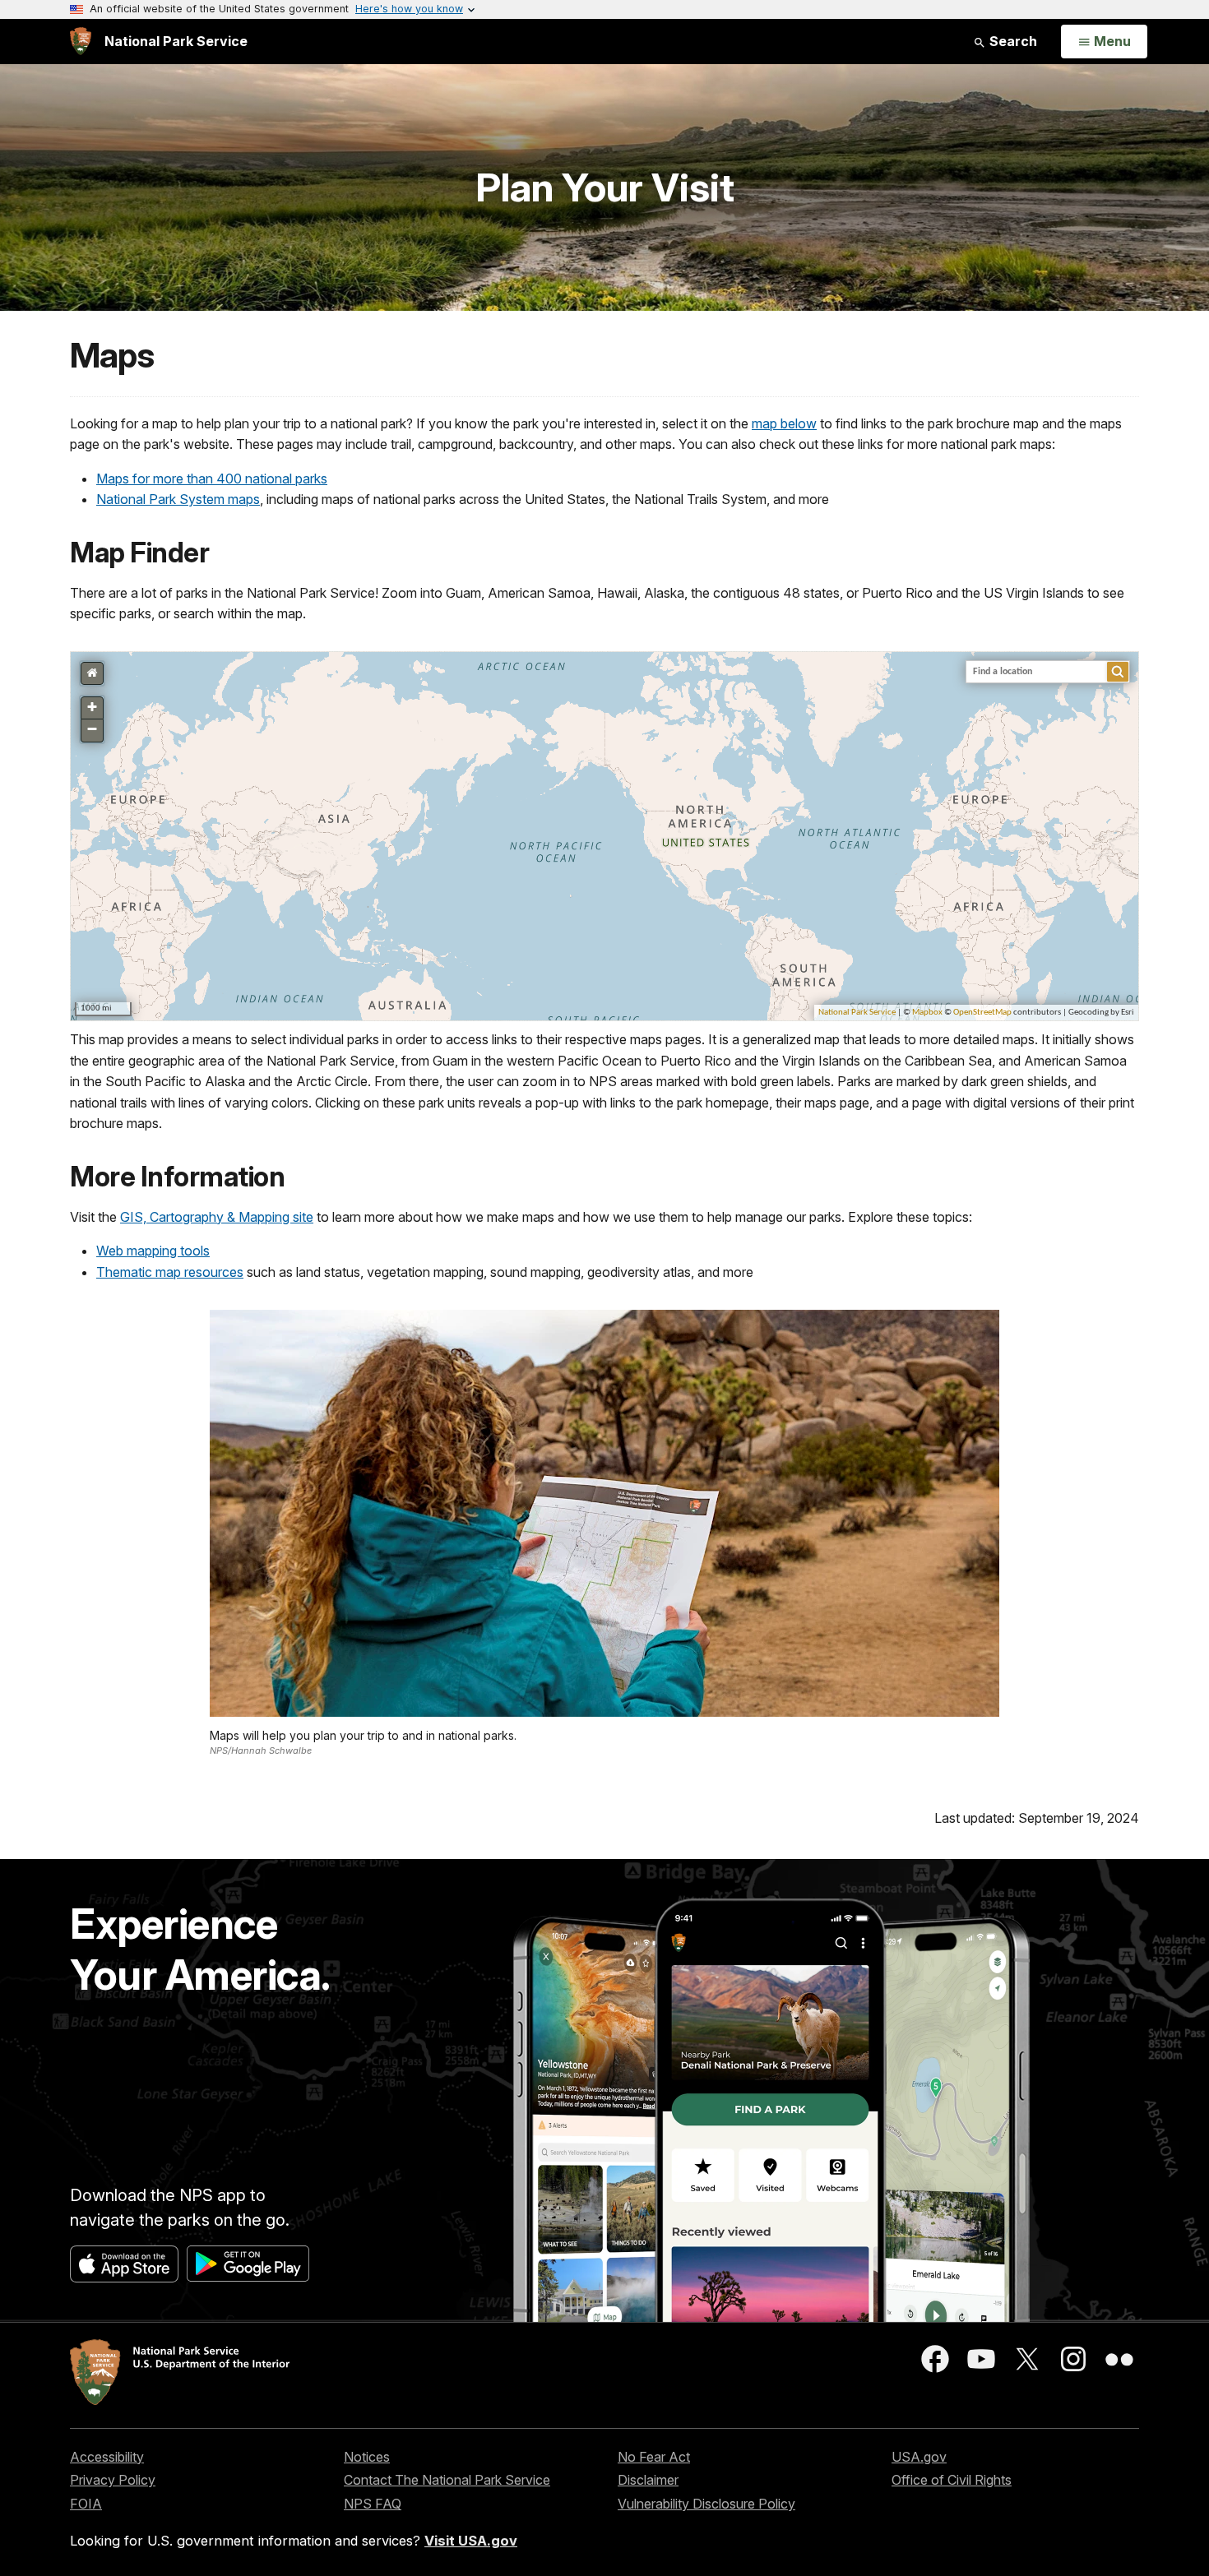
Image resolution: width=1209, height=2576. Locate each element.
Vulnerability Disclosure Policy (706, 2504)
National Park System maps (178, 499)
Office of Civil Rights (952, 2480)
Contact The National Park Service (447, 2480)
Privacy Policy (113, 2480)
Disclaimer (648, 2480)
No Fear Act (654, 2457)
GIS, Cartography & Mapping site (217, 1217)
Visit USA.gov (471, 2541)
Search (1012, 41)
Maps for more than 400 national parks (212, 479)
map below (784, 423)
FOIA (86, 2504)
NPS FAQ (373, 2504)
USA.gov (919, 2457)
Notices (367, 2457)
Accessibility (107, 2457)
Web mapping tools (153, 1251)
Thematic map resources (170, 1272)
